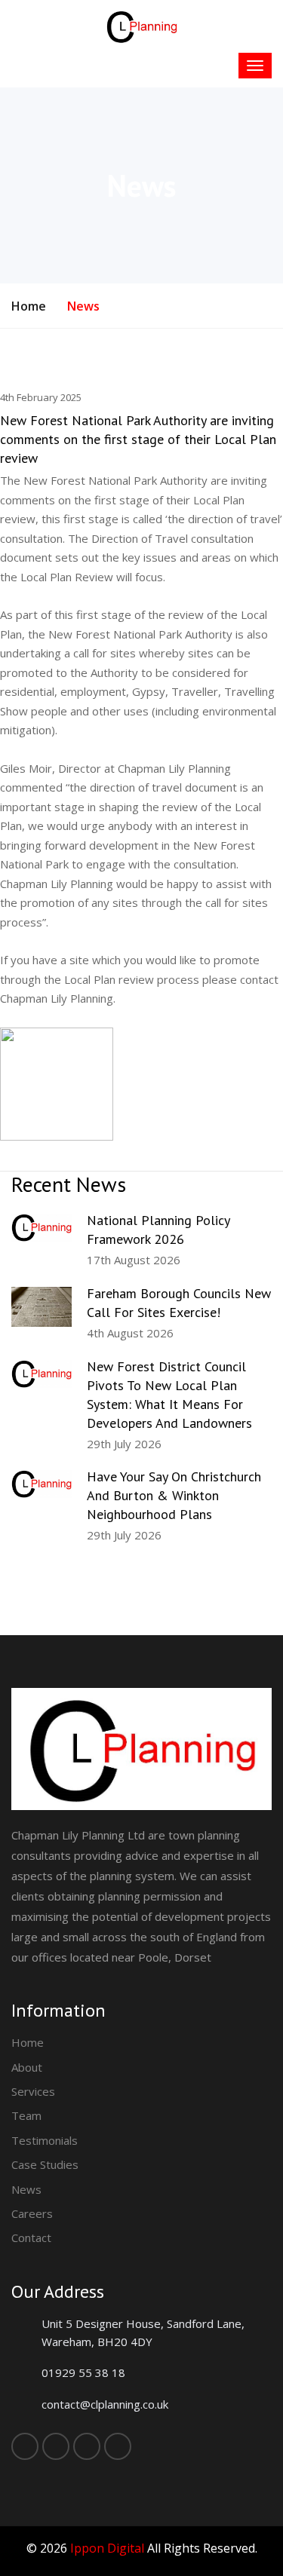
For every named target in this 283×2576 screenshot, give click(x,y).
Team (26, 2115)
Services (33, 2091)
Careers (32, 2213)
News (26, 2189)
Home (29, 306)
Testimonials (45, 2140)
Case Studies (45, 2164)
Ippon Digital (107, 2548)
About (27, 2067)
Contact (31, 2238)
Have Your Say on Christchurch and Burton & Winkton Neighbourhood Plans (174, 1495)
